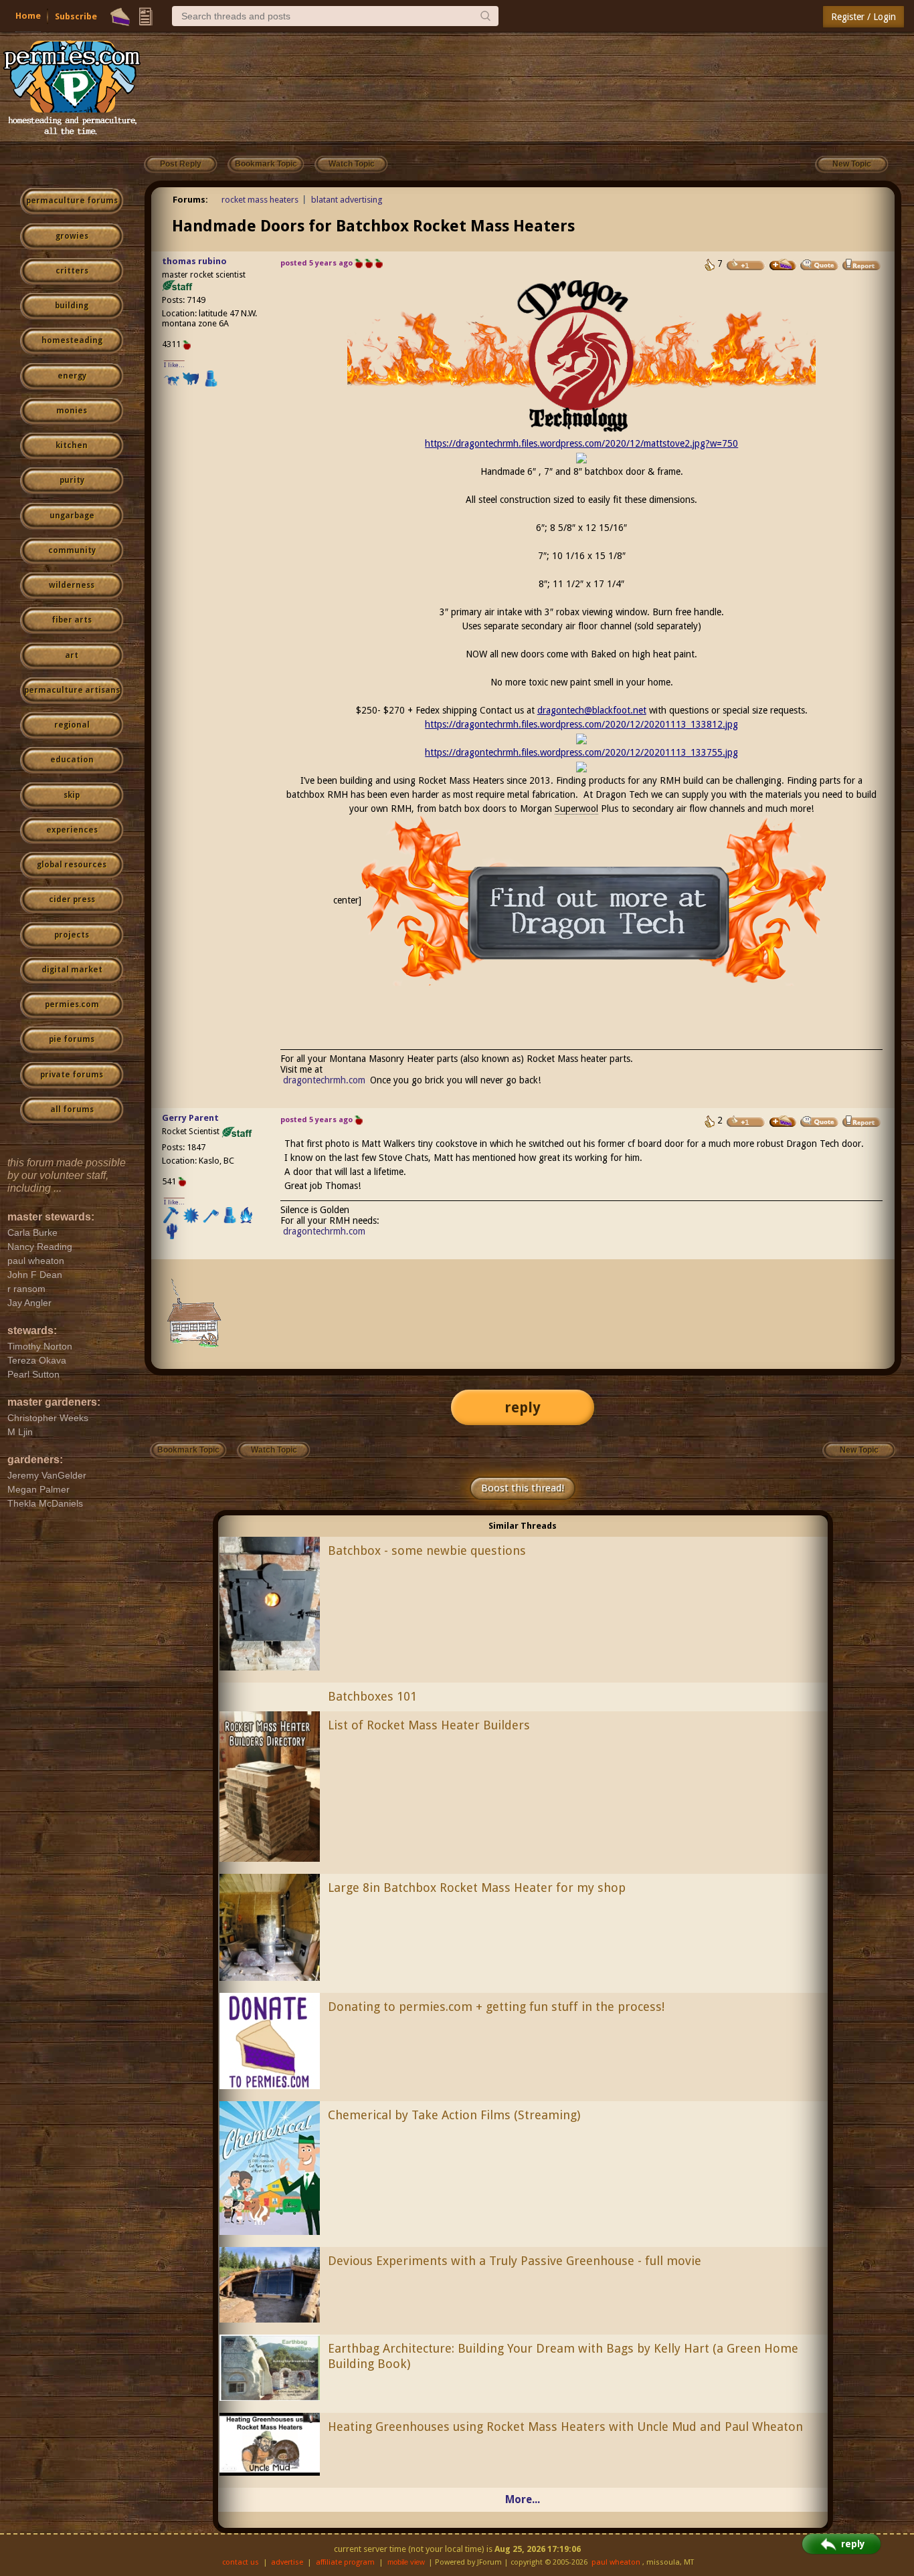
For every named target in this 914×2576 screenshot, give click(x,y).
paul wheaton (616, 2562)
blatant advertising (347, 200)
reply (523, 1407)
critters (72, 271)
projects (72, 935)
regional (72, 725)
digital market (72, 970)
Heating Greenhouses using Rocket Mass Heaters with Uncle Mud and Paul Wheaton (565, 2427)
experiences (72, 830)
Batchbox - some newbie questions (427, 1550)
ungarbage (72, 516)
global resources (72, 865)
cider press (72, 899)
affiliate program (345, 2562)
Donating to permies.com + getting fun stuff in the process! (496, 2007)
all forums (72, 1109)
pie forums (72, 1039)
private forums (72, 1075)
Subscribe (76, 16)
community (72, 550)
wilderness (72, 585)
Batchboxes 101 (372, 1696)
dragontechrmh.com (324, 1080)
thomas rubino (194, 261)
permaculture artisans (72, 690)
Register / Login (863, 17)
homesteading (72, 340)
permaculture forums (72, 201)
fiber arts (72, 620)
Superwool (576, 809)
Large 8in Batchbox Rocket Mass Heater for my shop (477, 1888)
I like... (174, 365)
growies (72, 236)
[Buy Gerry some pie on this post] (783, 1121)
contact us (241, 2562)
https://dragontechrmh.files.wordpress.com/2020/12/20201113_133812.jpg (581, 724)
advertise (287, 2562)
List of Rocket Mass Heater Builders (429, 1725)
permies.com (72, 1004)
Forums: (190, 200)
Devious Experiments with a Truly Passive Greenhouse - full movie (515, 2261)
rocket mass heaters (260, 200)
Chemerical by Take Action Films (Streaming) (454, 2115)
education (72, 760)
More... (523, 2499)
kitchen (72, 445)
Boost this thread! (523, 1488)
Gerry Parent (190, 1118)
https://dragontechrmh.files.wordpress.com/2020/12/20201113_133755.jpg (581, 752)
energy (72, 376)
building (72, 306)
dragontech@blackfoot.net (592, 710)
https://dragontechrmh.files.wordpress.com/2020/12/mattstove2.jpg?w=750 (581, 443)
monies (72, 411)
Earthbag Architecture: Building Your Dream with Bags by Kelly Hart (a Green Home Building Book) (563, 2356)
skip (72, 795)
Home (28, 16)
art (72, 655)
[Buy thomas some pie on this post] (783, 265)
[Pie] (120, 17)
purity (72, 480)
